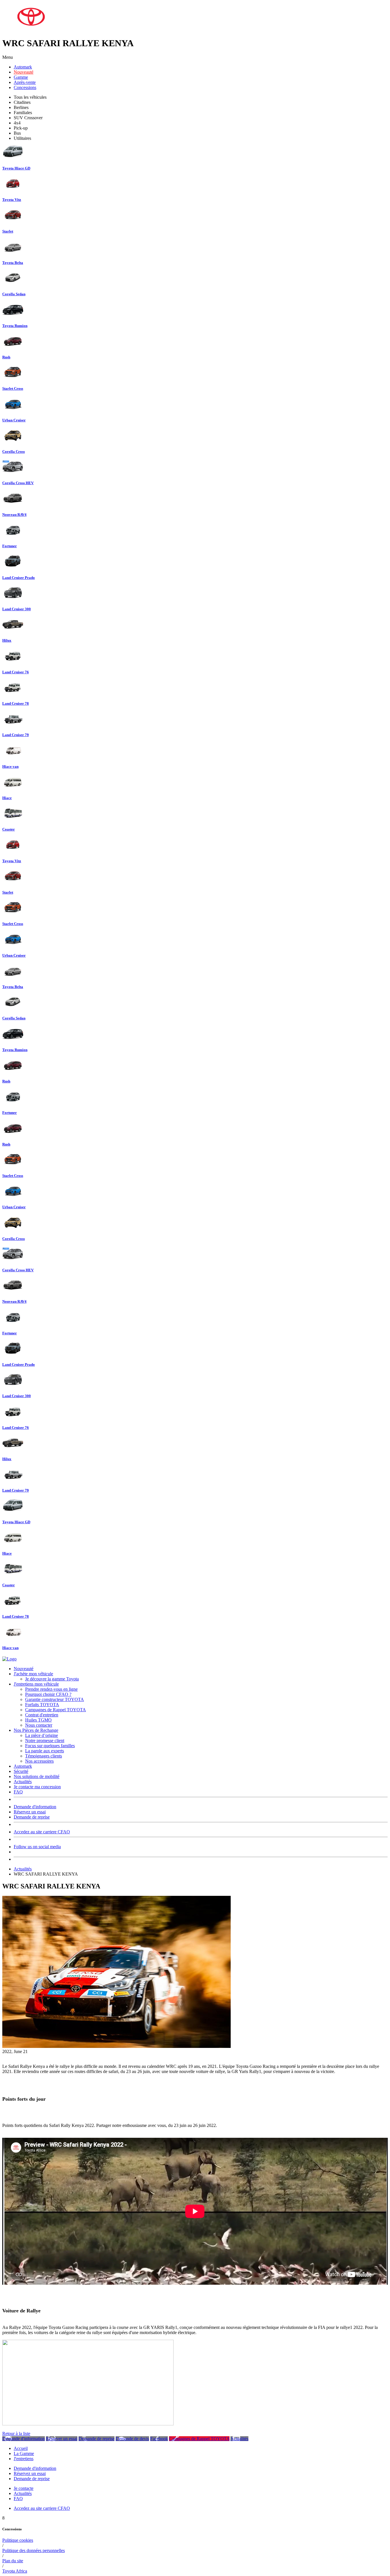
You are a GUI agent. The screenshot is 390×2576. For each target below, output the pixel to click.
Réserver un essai (62, 2439)
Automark (23, 67)
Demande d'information (35, 1807)
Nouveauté (24, 72)
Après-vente (25, 82)
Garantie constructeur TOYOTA (55, 1699)
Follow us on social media (37, 1847)
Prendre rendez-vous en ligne (51, 1689)
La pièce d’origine (42, 1735)
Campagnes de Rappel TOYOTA (56, 1710)
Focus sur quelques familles (50, 1746)
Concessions (25, 87)
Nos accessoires (39, 1761)
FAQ (18, 1792)
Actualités (23, 1782)
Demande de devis (132, 2439)
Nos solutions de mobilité (37, 1776)
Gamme (21, 77)
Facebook (159, 2439)
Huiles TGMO (38, 1720)
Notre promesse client (45, 1740)
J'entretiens (24, 2459)
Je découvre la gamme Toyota (52, 1679)
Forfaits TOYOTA (42, 1705)
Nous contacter (39, 1725)
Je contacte (24, 2488)
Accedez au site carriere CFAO (42, 1832)
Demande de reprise (32, 1817)
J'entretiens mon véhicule (36, 1684)
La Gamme (24, 2453)
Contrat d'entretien (42, 1715)
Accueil (21, 2448)
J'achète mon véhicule (33, 1674)
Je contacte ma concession (37, 1787)
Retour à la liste (16, 2433)
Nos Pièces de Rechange (36, 1730)
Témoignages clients (44, 1756)
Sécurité (21, 1771)
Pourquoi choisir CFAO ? (48, 1694)
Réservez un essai (30, 1812)
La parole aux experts (45, 1751)
